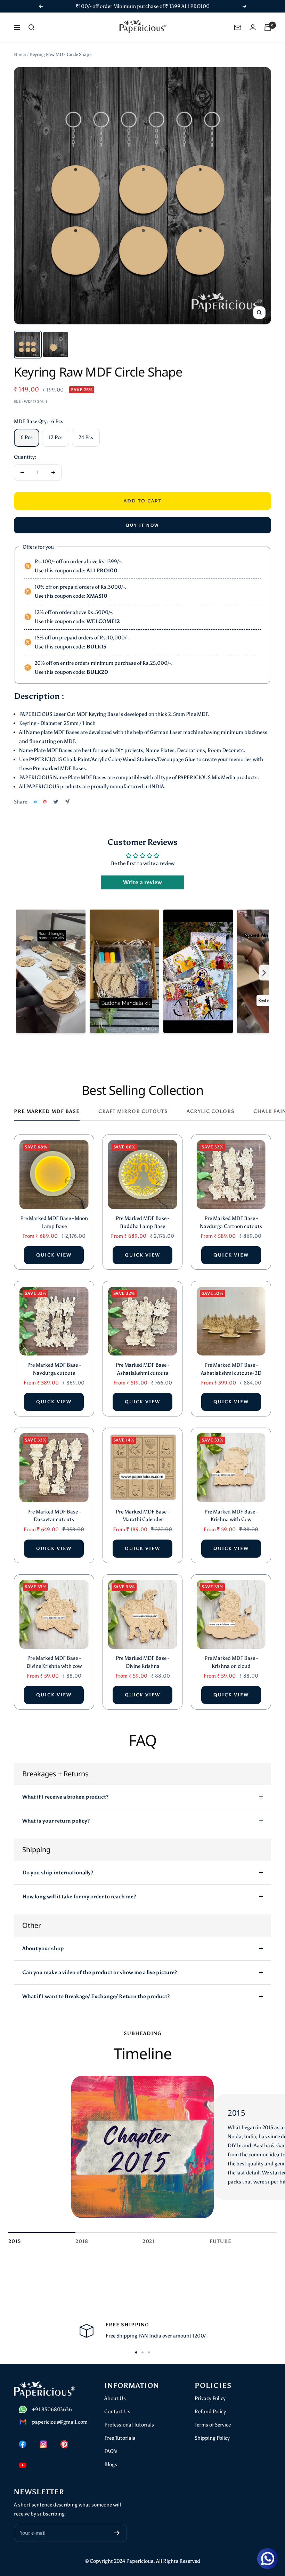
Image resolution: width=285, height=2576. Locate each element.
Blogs (111, 2464)
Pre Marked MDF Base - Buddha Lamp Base (142, 1222)
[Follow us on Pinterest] (64, 2444)
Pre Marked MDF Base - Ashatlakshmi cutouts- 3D (231, 1369)
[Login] (253, 27)
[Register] (117, 2533)
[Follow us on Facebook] (23, 2444)
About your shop (43, 1948)
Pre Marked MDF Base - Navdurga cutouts (54, 1369)
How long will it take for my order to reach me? (79, 1897)
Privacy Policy (210, 2398)
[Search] (32, 27)
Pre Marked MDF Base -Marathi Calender (142, 1516)
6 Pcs (27, 437)
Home (20, 54)
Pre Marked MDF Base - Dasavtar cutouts (54, 1516)
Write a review (142, 882)
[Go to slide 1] (136, 2352)
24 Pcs (86, 437)
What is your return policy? (56, 1821)
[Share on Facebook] (35, 802)
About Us (115, 2398)
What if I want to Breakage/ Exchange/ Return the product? (96, 1996)
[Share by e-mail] (67, 802)
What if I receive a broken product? (65, 1797)
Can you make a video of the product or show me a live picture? (100, 1972)
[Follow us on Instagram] (43, 2444)
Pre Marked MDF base (47, 1111)
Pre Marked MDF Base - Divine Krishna (142, 1662)
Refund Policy (210, 2412)
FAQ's (111, 2451)
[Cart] (268, 27)
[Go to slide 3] (149, 2352)
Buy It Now (143, 525)
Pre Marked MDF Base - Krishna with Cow (231, 1516)
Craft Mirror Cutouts (133, 1111)
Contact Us (117, 2412)
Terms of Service (213, 2425)
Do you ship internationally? (58, 1873)
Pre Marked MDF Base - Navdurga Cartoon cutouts (231, 1222)
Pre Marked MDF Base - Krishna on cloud (231, 1662)
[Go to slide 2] (142, 2352)
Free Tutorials (120, 2438)
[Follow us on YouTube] (23, 2465)
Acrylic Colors (211, 1111)
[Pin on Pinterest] (45, 802)
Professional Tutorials (129, 2425)
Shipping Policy (212, 2438)
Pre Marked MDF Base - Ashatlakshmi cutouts (142, 1369)
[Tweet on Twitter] (56, 802)
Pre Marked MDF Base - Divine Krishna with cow (54, 1662)
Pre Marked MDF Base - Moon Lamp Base (54, 1222)
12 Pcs (56, 437)
